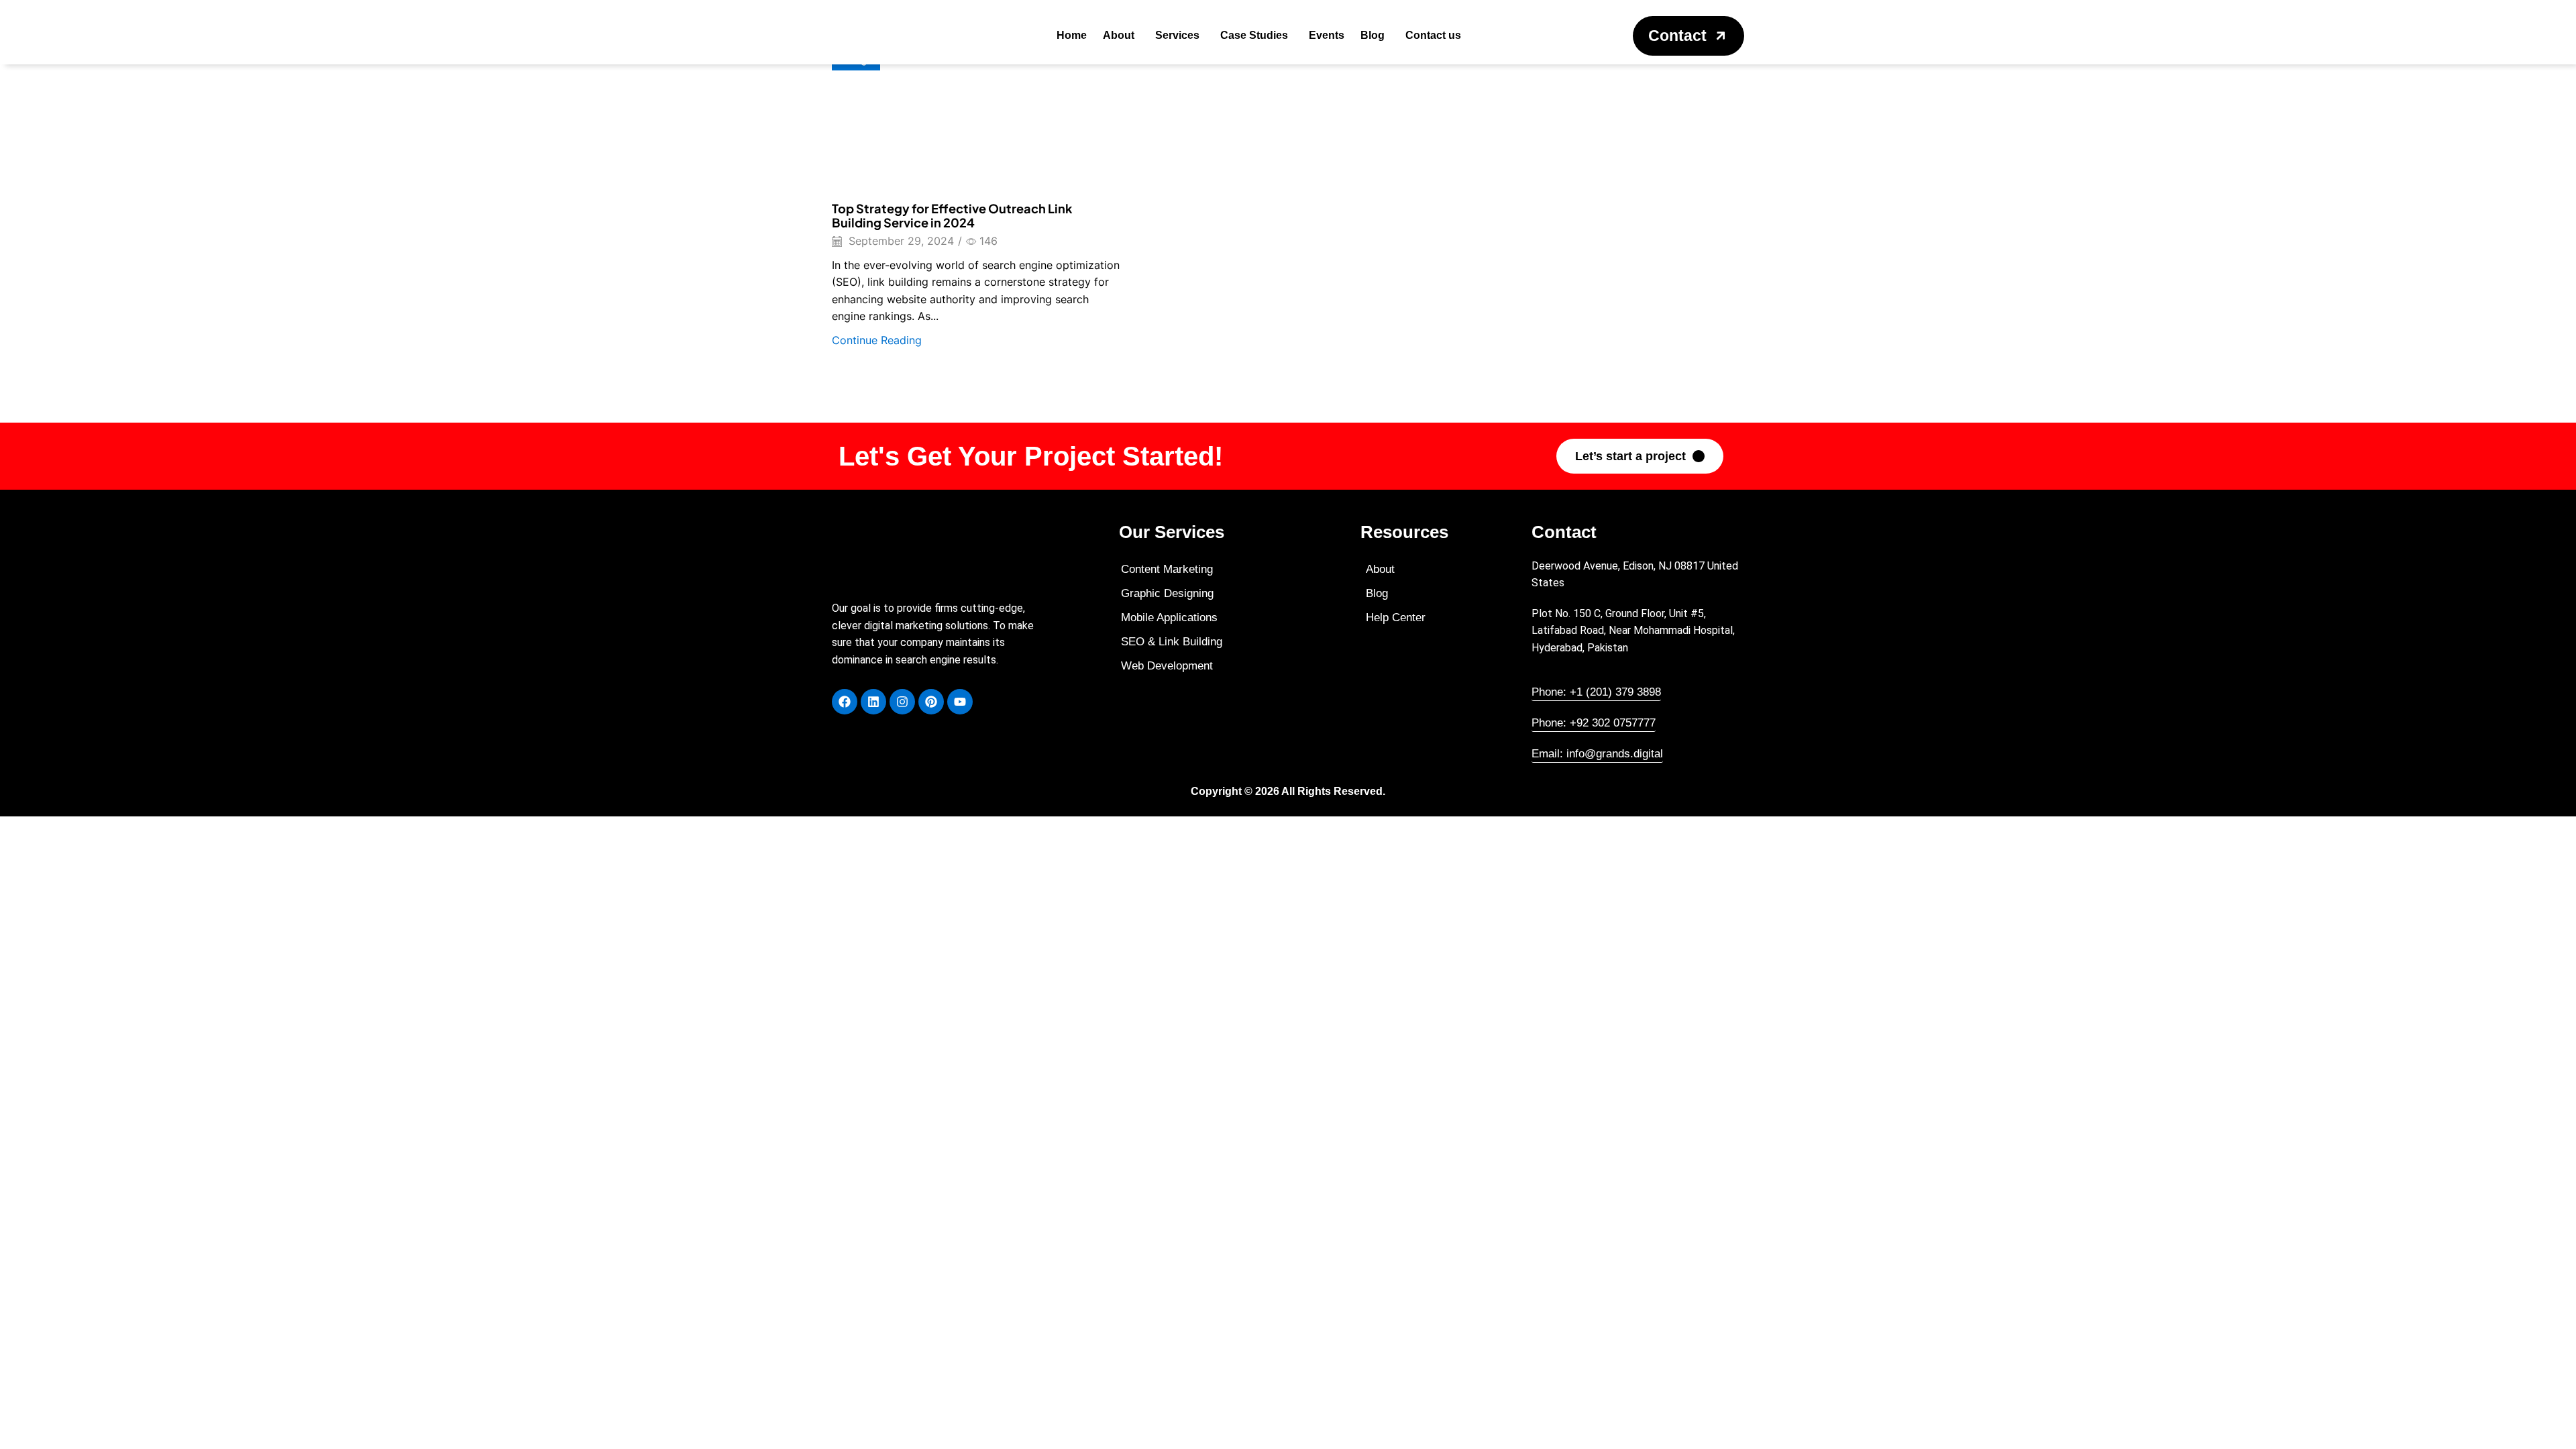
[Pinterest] (931, 702)
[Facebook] (845, 702)
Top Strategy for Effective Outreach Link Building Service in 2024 (952, 216)
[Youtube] (960, 702)
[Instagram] (902, 702)
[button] (1688, 36)
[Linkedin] (873, 702)
